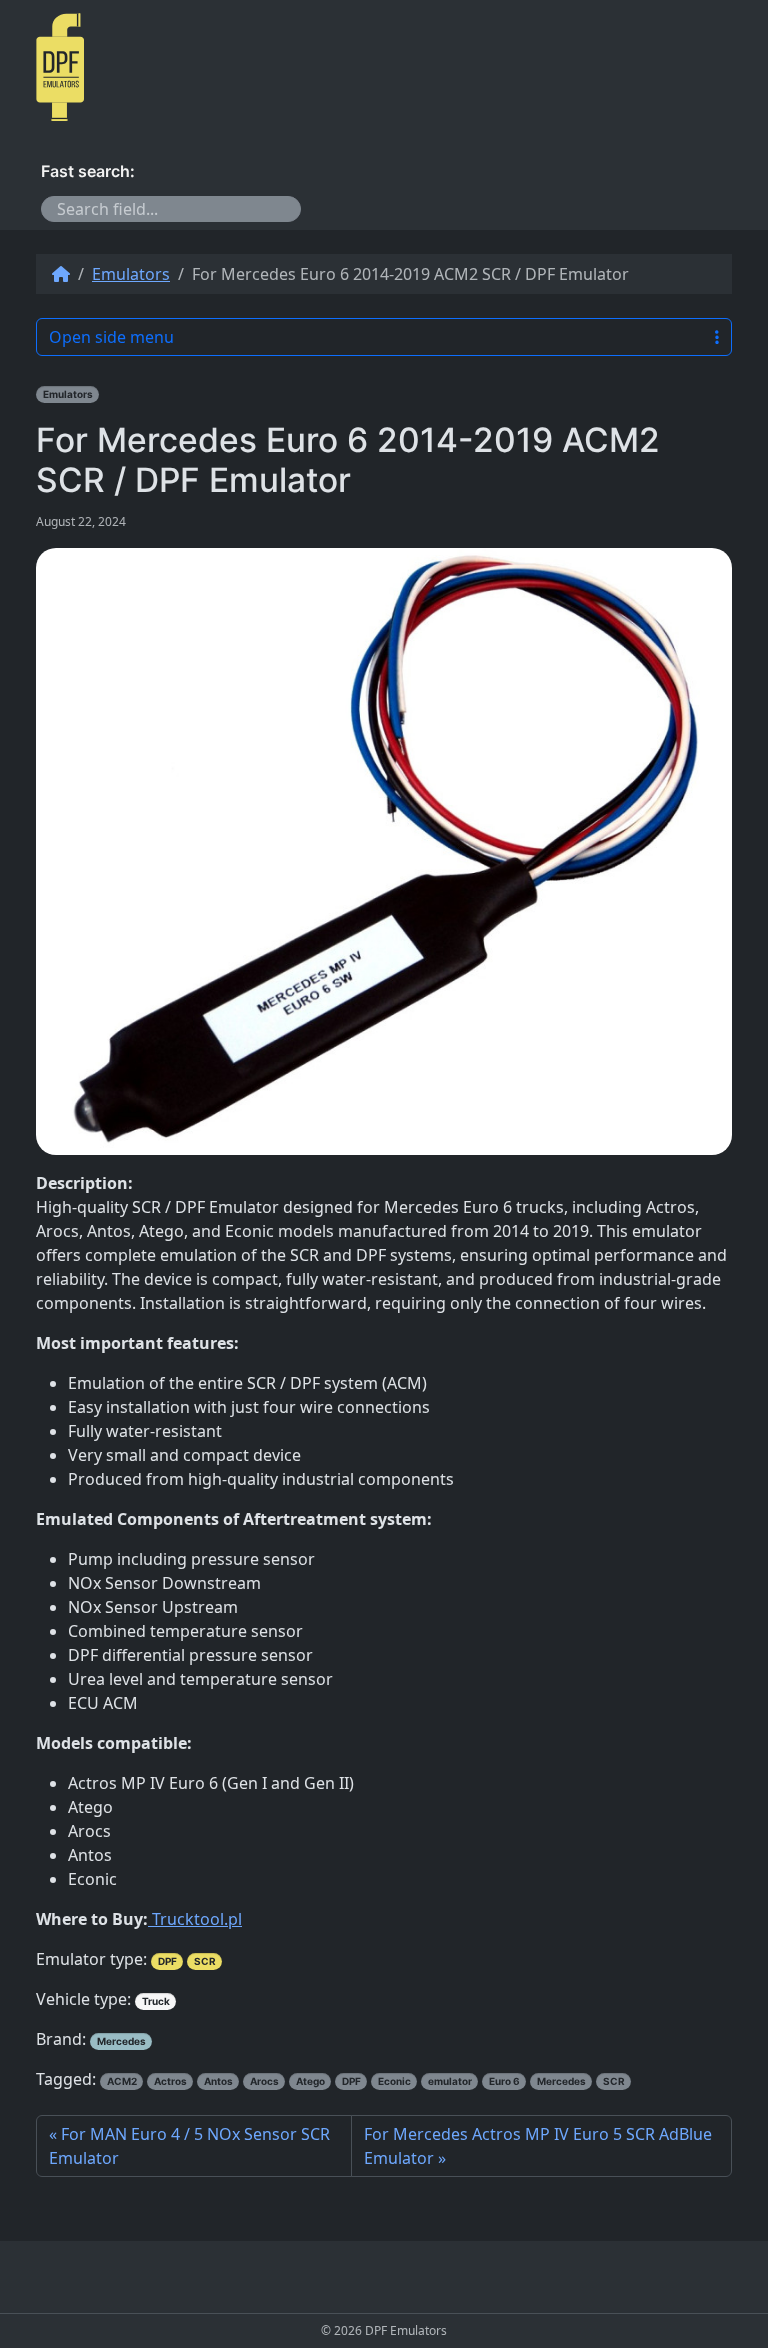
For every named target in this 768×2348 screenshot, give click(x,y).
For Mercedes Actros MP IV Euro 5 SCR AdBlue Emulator (538, 2146)
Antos (218, 2081)
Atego (310, 2081)
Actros (170, 2081)
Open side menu (111, 337)
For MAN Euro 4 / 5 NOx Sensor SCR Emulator (189, 2146)
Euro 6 (504, 2081)
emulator (450, 2081)
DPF (167, 1961)
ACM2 (122, 2081)
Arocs (264, 2081)
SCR (205, 1961)
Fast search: (88, 171)
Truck (156, 2001)
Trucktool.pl (195, 1919)
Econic (394, 2081)
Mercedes (121, 2041)
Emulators (131, 274)
